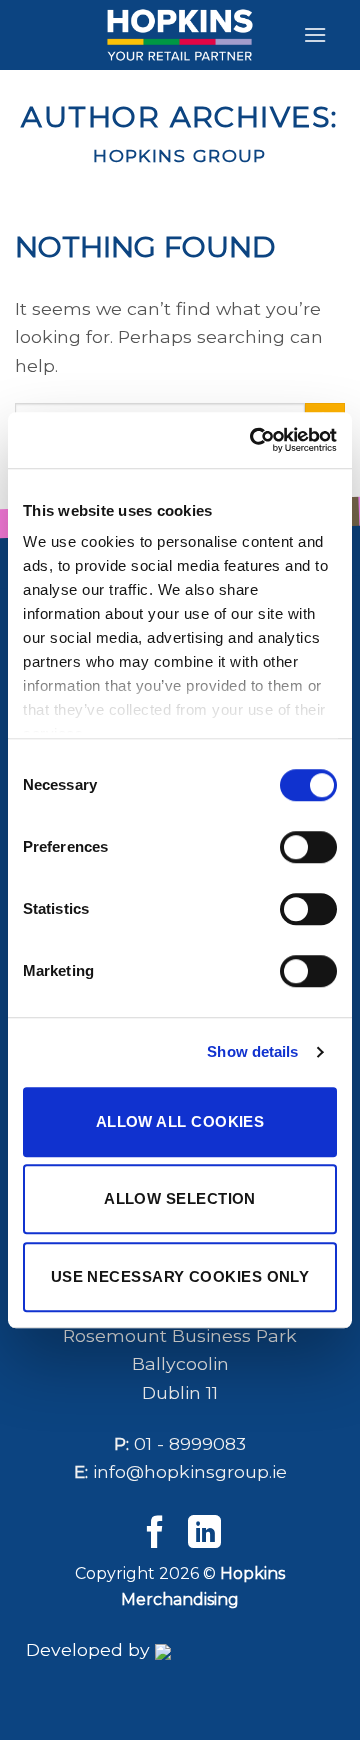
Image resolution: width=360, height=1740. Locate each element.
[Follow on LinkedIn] (204, 1534)
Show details (252, 1051)
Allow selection (180, 1198)
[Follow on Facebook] (155, 1534)
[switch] (308, 847)
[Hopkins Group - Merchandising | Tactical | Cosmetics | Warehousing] (180, 35)
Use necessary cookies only (180, 1276)
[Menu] (315, 34)
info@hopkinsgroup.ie (190, 1471)
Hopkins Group (180, 155)
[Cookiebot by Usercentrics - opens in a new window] (254, 440)
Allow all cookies (180, 1121)
